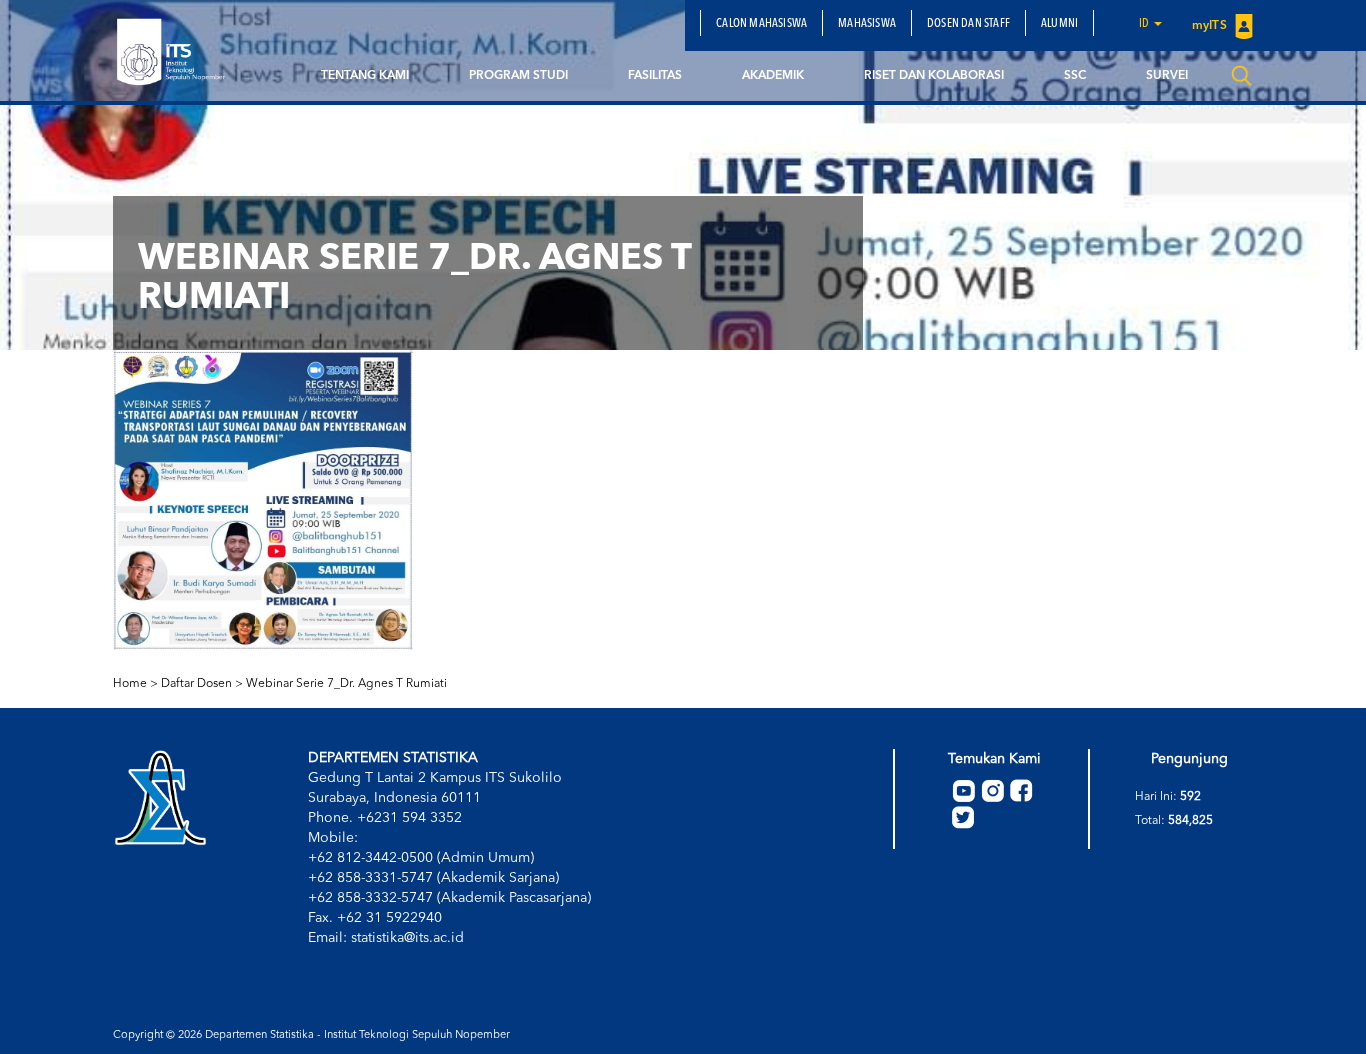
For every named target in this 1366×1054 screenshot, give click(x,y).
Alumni (1059, 24)
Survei (1167, 76)
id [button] (1145, 24)
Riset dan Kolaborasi (934, 76)
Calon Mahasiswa (761, 24)
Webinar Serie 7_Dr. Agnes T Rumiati (346, 684)
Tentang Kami (365, 76)
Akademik (773, 76)
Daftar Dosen (196, 684)
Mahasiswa (867, 24)
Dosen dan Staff (968, 24)
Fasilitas (655, 76)
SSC (1075, 76)
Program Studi (518, 76)
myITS (1211, 26)
